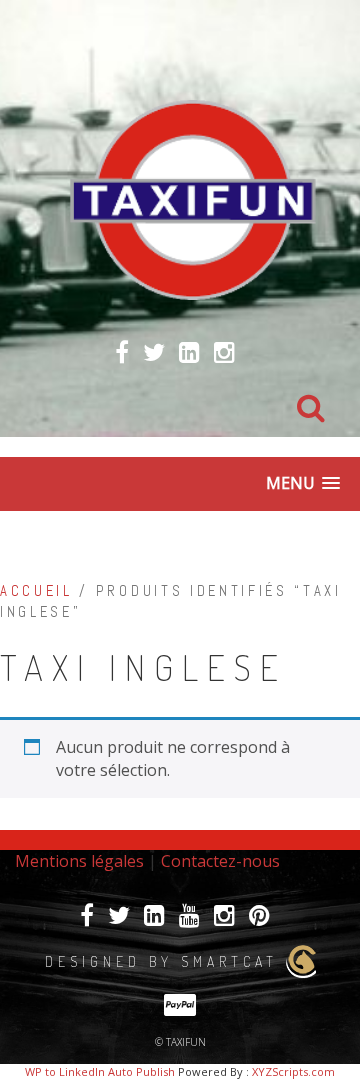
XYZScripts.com (293, 1071)
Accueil (36, 591)
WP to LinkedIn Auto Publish (100, 1071)
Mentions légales (79, 861)
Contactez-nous (220, 861)
